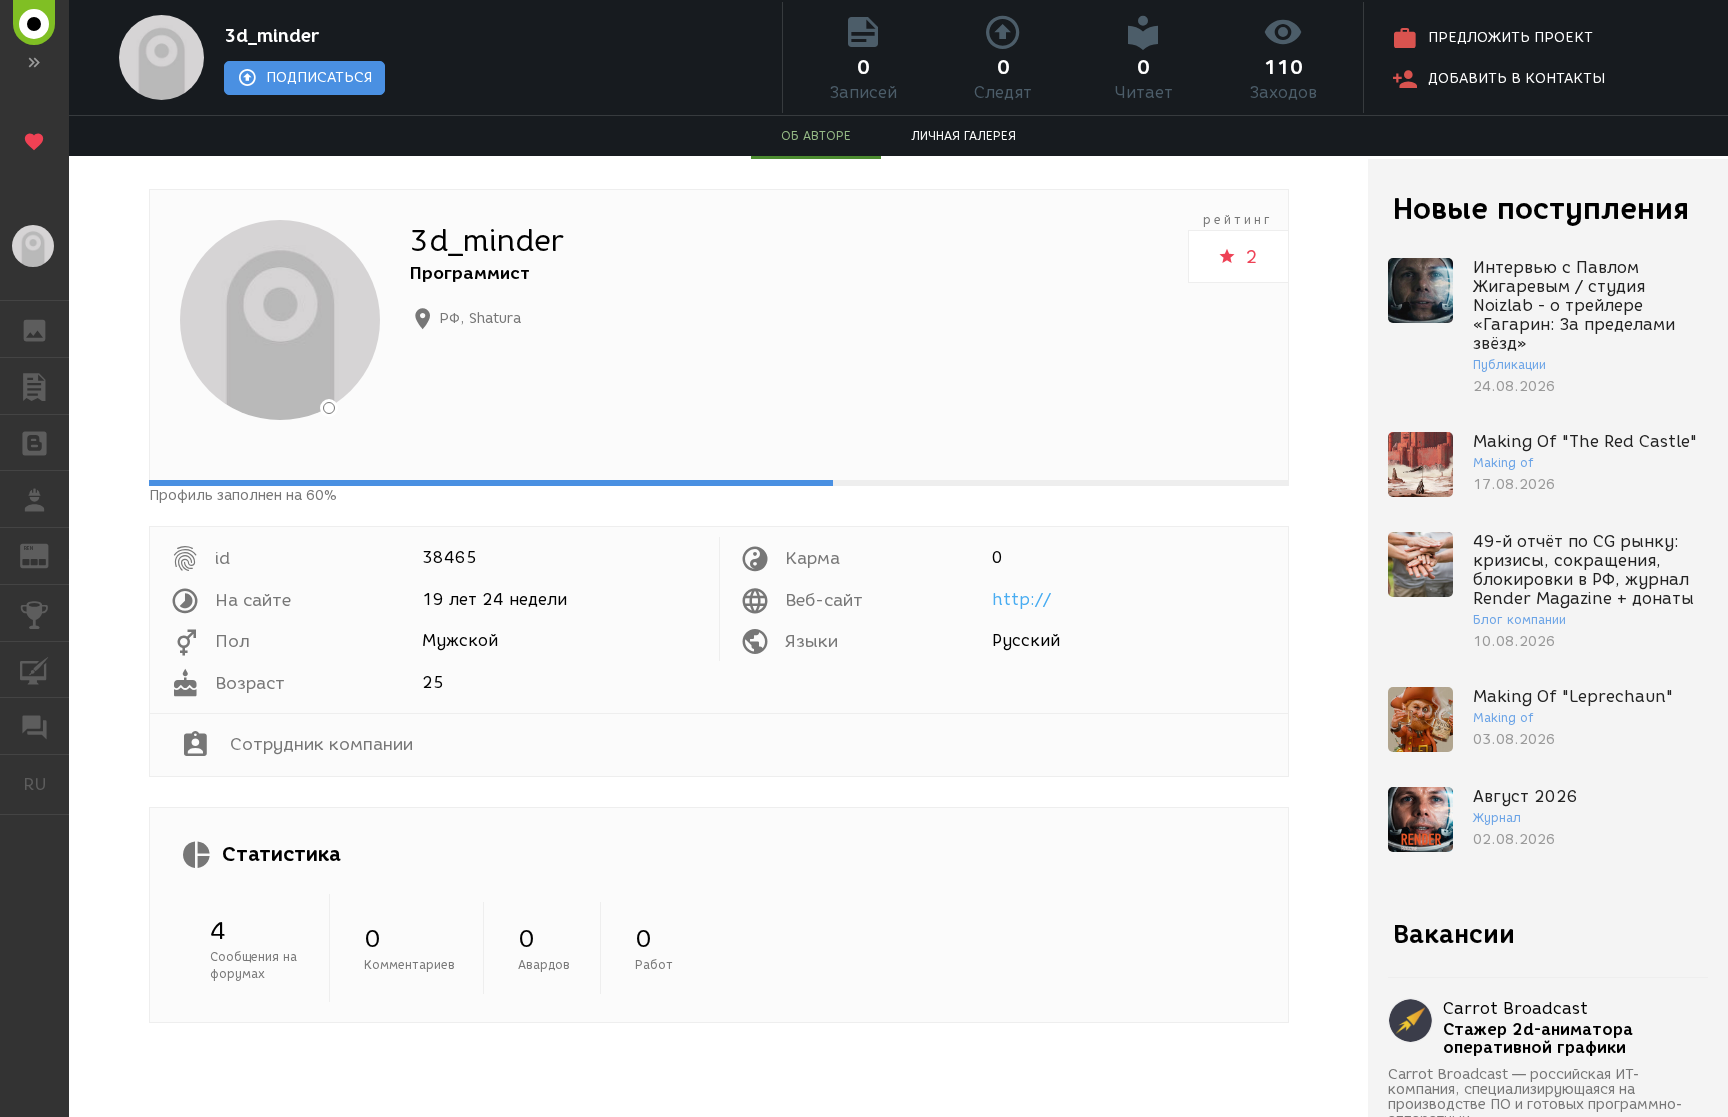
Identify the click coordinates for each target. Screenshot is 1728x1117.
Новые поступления (1541, 208)
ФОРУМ (34, 726)
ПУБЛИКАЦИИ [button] (34, 386)
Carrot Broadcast (1515, 1008)
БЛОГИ (34, 443)
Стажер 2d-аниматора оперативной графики (1538, 1039)
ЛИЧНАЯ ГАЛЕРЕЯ (963, 135)
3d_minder (271, 36)
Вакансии (1454, 934)
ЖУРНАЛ (46, 554)
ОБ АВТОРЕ (816, 135)
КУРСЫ (34, 670)
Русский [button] (46, 784)
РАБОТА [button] (34, 499)
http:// (1021, 599)
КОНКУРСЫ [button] (34, 613)
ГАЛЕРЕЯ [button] (34, 329)
